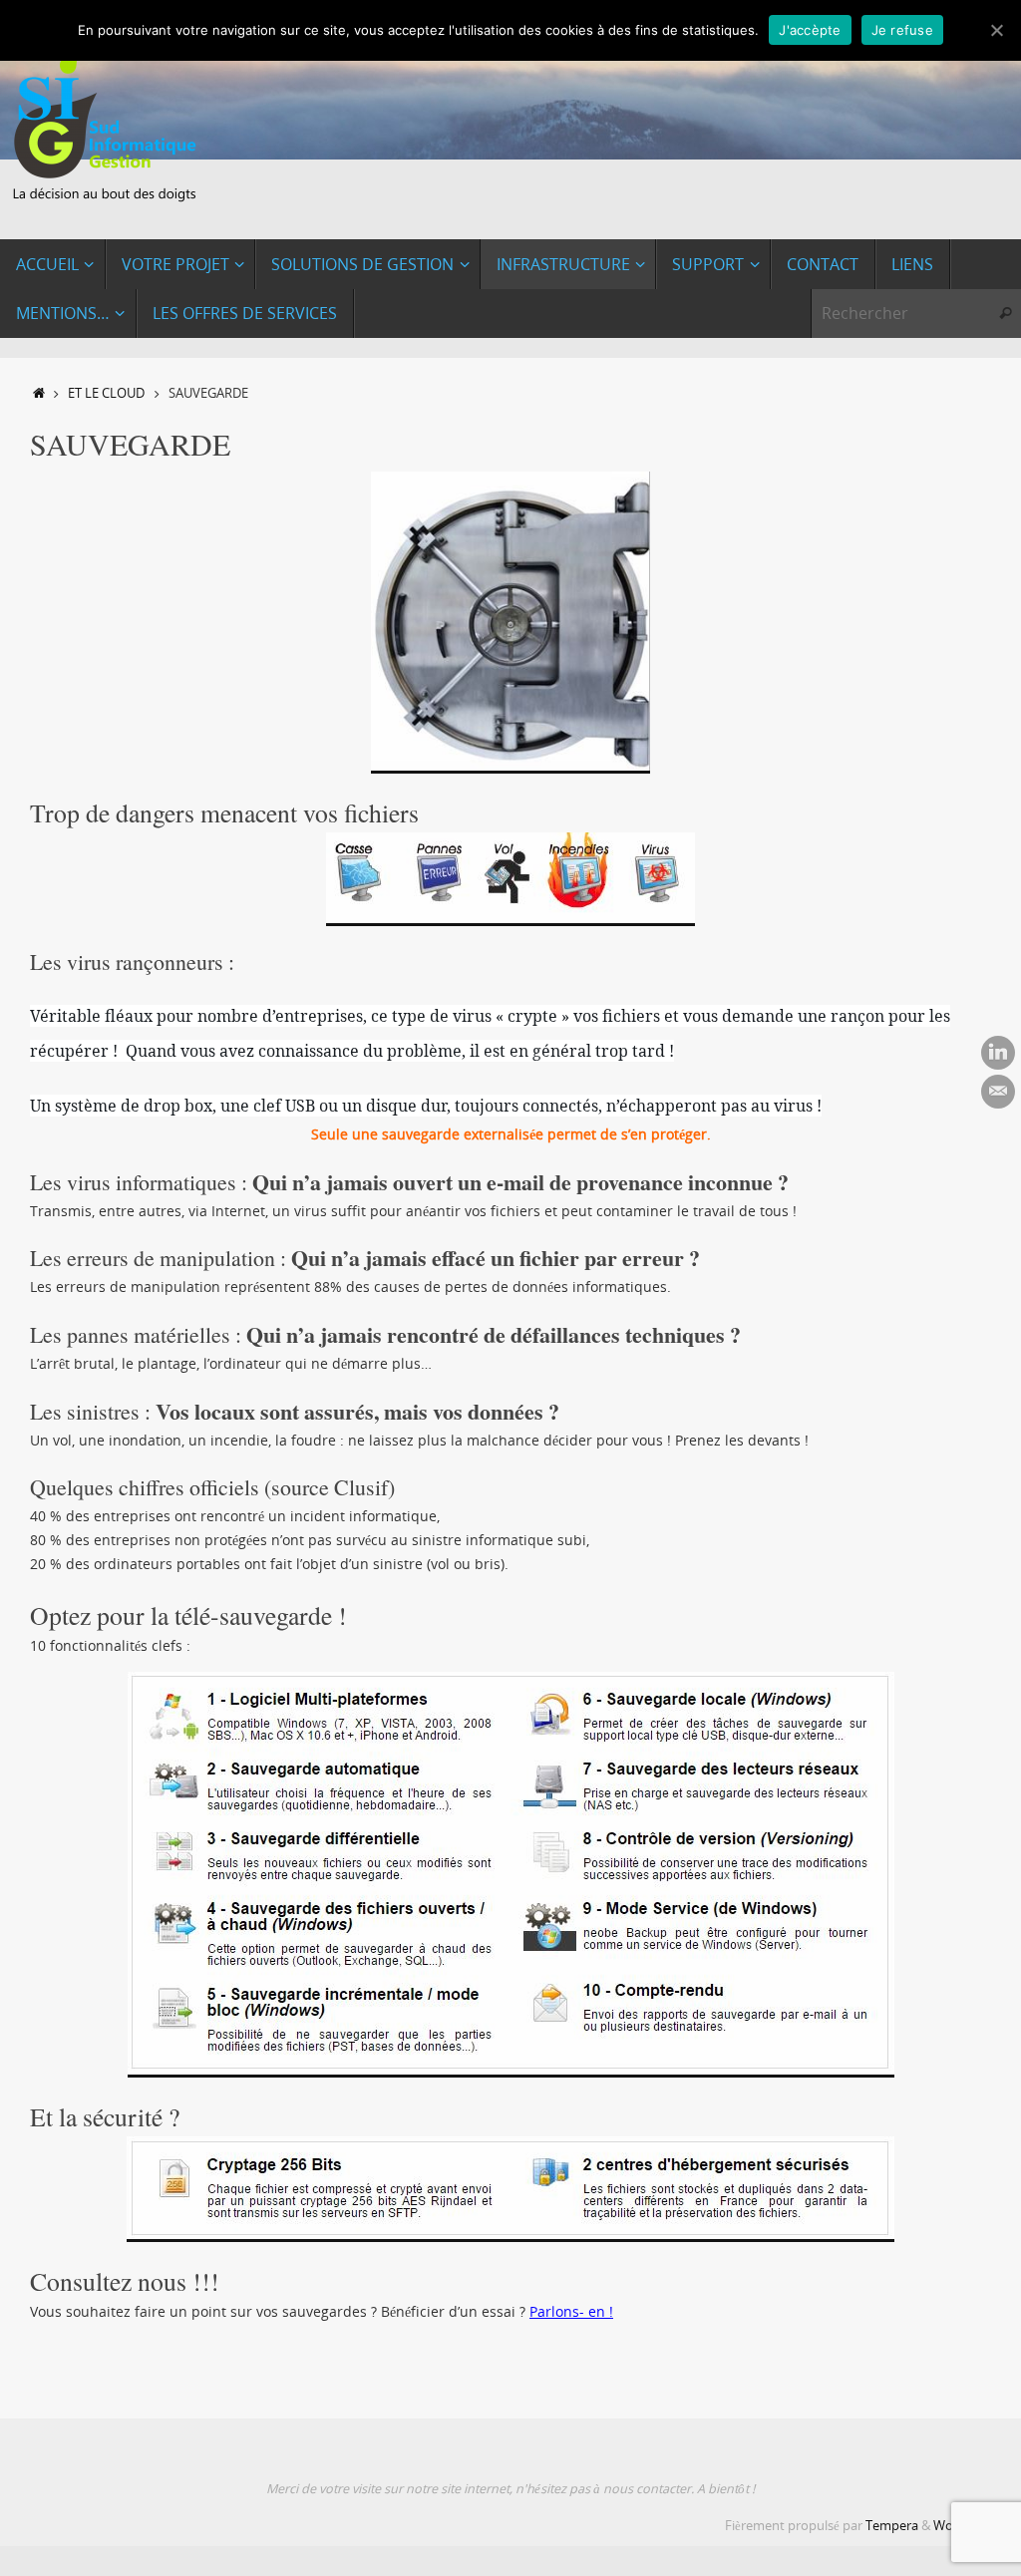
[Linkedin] (998, 1053)
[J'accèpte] (996, 30)
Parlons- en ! (571, 2311)
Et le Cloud (106, 393)
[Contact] (998, 1092)
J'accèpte (810, 30)
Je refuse (902, 30)
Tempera (892, 2526)
